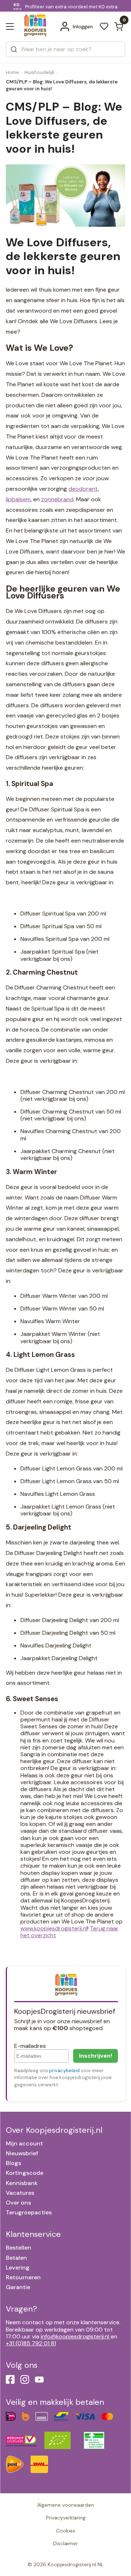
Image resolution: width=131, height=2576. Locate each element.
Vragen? (21, 2309)
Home (12, 72)
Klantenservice (33, 2234)
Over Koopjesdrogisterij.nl (54, 2130)
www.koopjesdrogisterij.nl (54, 1928)
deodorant (83, 489)
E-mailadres (30, 2046)
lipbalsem (18, 499)
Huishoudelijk (39, 72)
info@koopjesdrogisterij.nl (75, 2336)
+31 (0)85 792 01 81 (31, 2343)
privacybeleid (64, 2071)
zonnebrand (57, 499)
